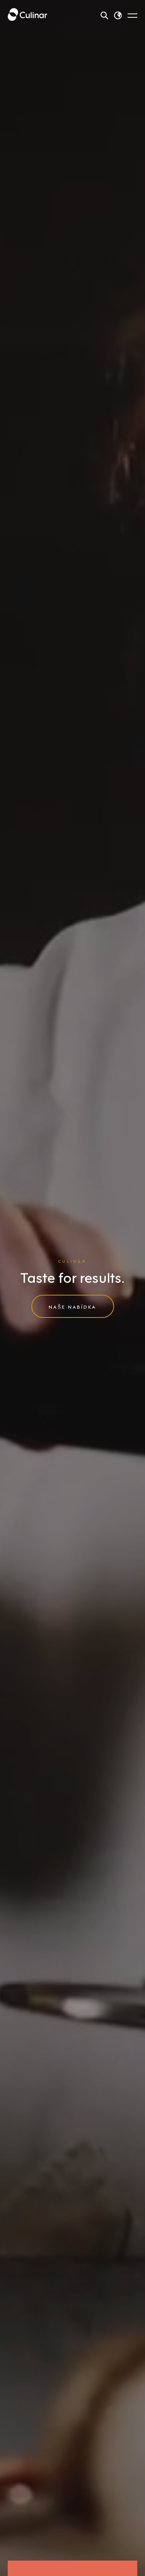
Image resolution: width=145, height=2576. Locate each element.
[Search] (104, 15)
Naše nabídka (72, 1306)
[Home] (27, 15)
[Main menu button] (132, 15)
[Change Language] (118, 15)
